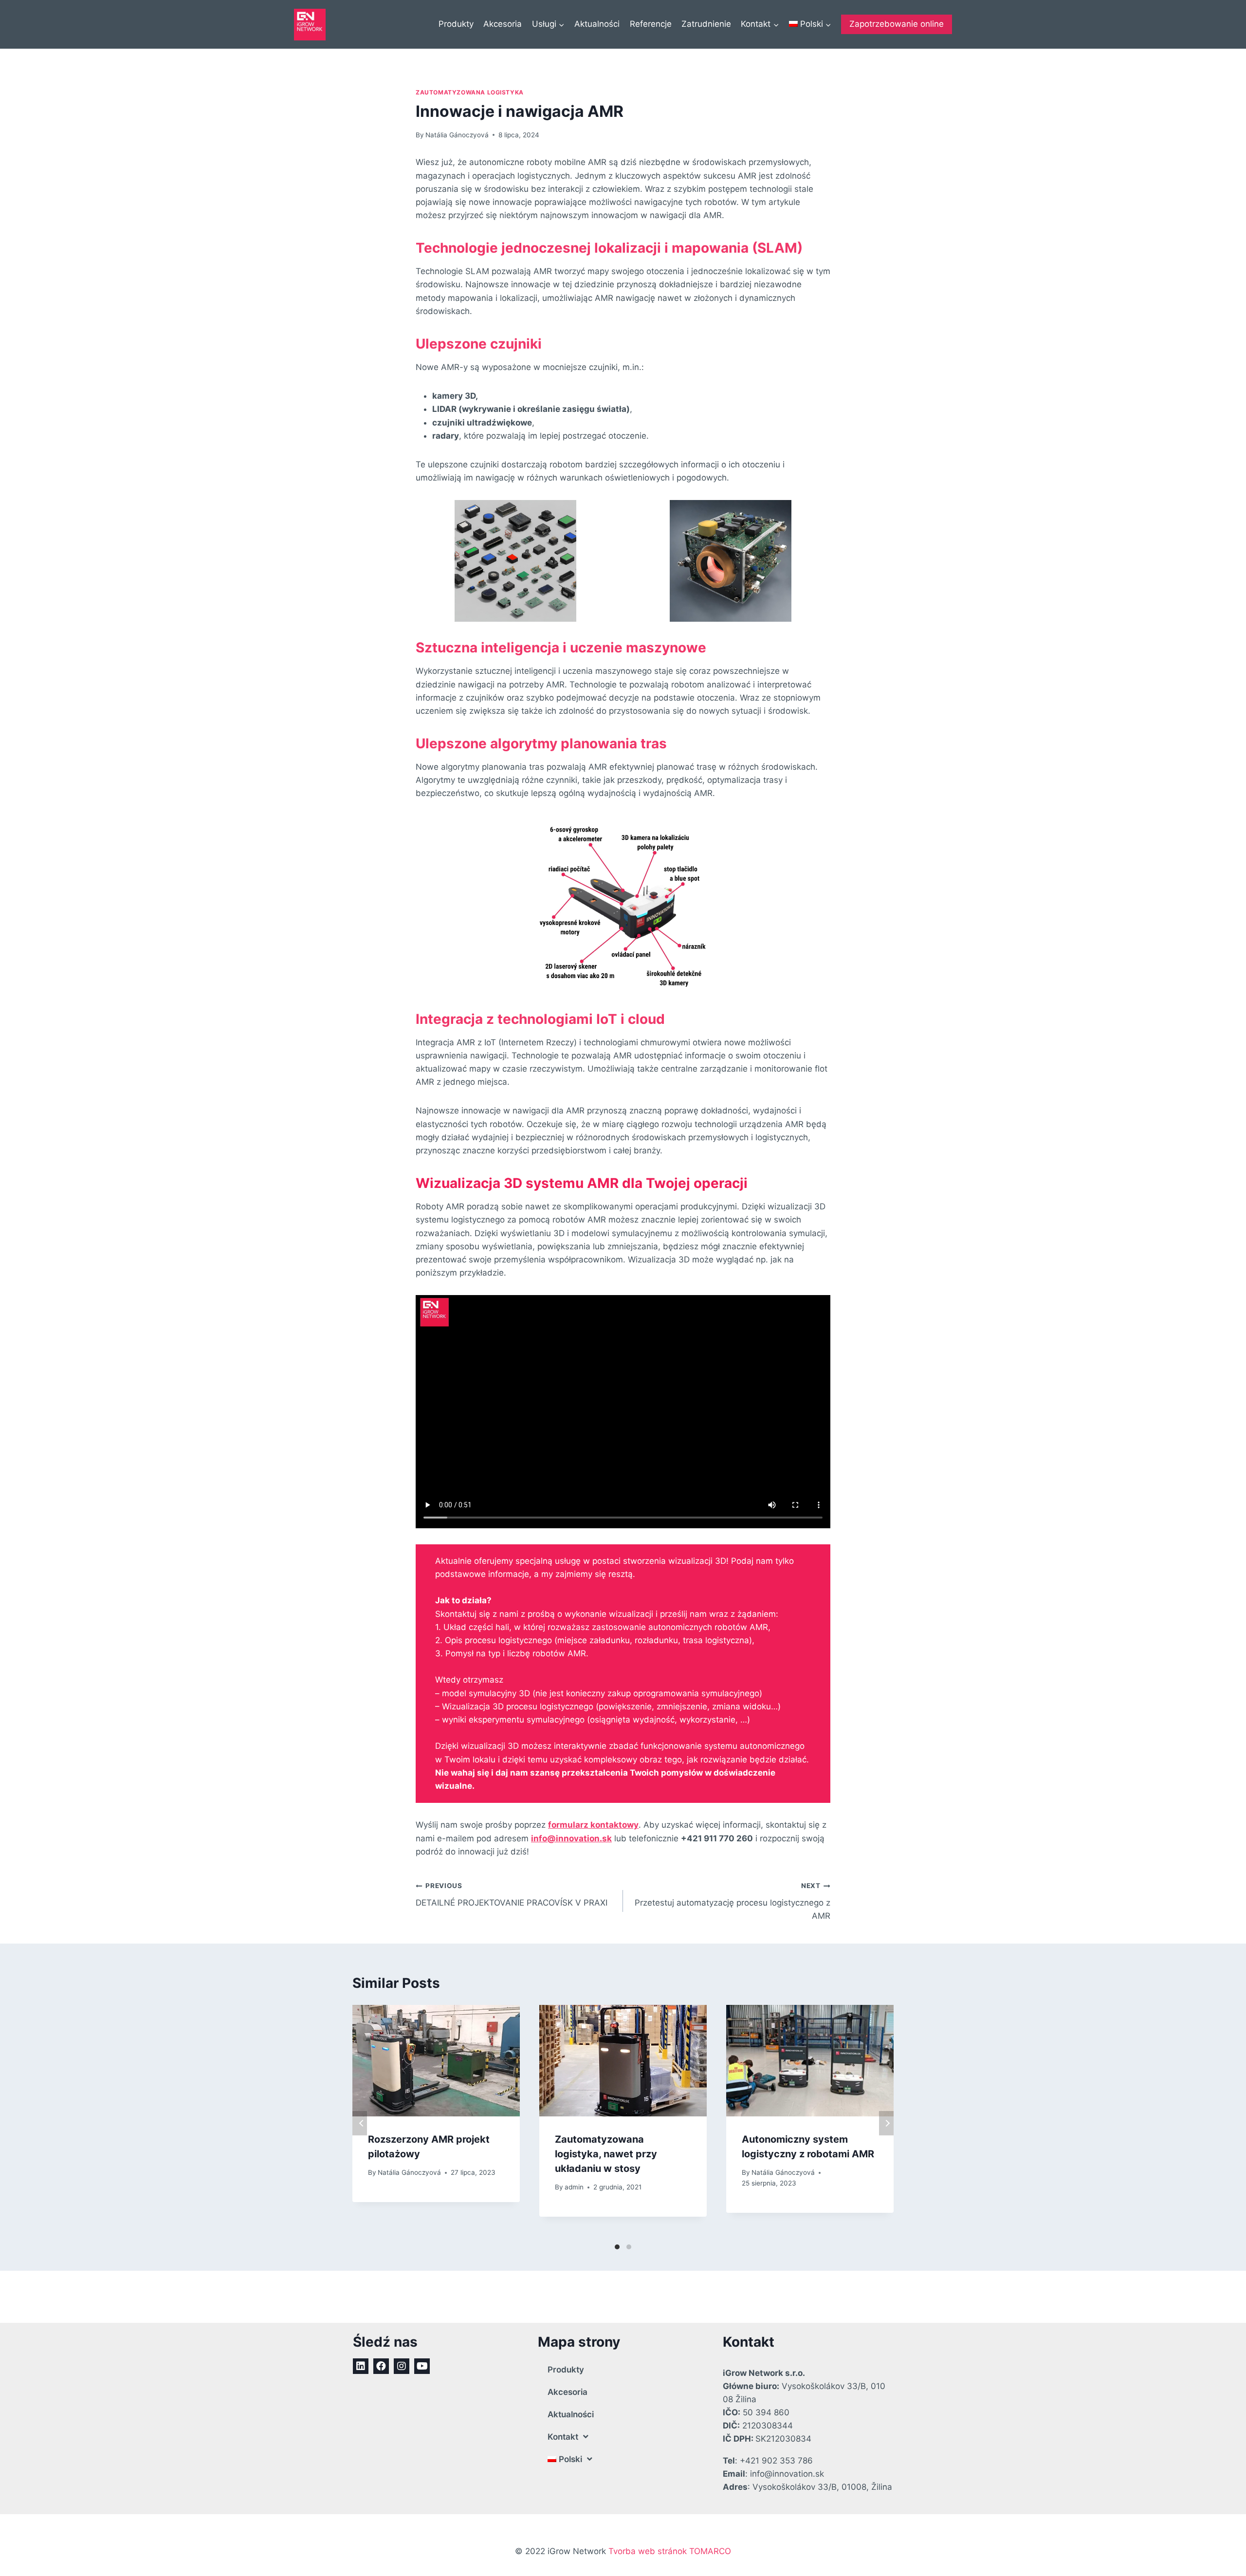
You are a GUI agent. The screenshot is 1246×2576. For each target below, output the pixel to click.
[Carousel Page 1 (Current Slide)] (617, 2247)
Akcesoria (503, 24)
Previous (360, 2123)
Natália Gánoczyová (457, 135)
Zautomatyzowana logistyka (470, 92)
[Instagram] (402, 2366)
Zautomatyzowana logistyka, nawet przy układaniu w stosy (606, 2154)
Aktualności (597, 24)
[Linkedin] (361, 2366)
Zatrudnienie (706, 24)
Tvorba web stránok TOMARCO (670, 2551)
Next (886, 2123)
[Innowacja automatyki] (310, 25)
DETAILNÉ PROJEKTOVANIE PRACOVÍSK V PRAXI (512, 1895)
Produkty (456, 24)
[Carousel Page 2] (629, 2247)
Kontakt (563, 2437)
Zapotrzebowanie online (897, 24)
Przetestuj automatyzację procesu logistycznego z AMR (733, 1901)
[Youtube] (422, 2366)
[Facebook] (381, 2366)
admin (574, 2187)
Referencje (651, 24)
